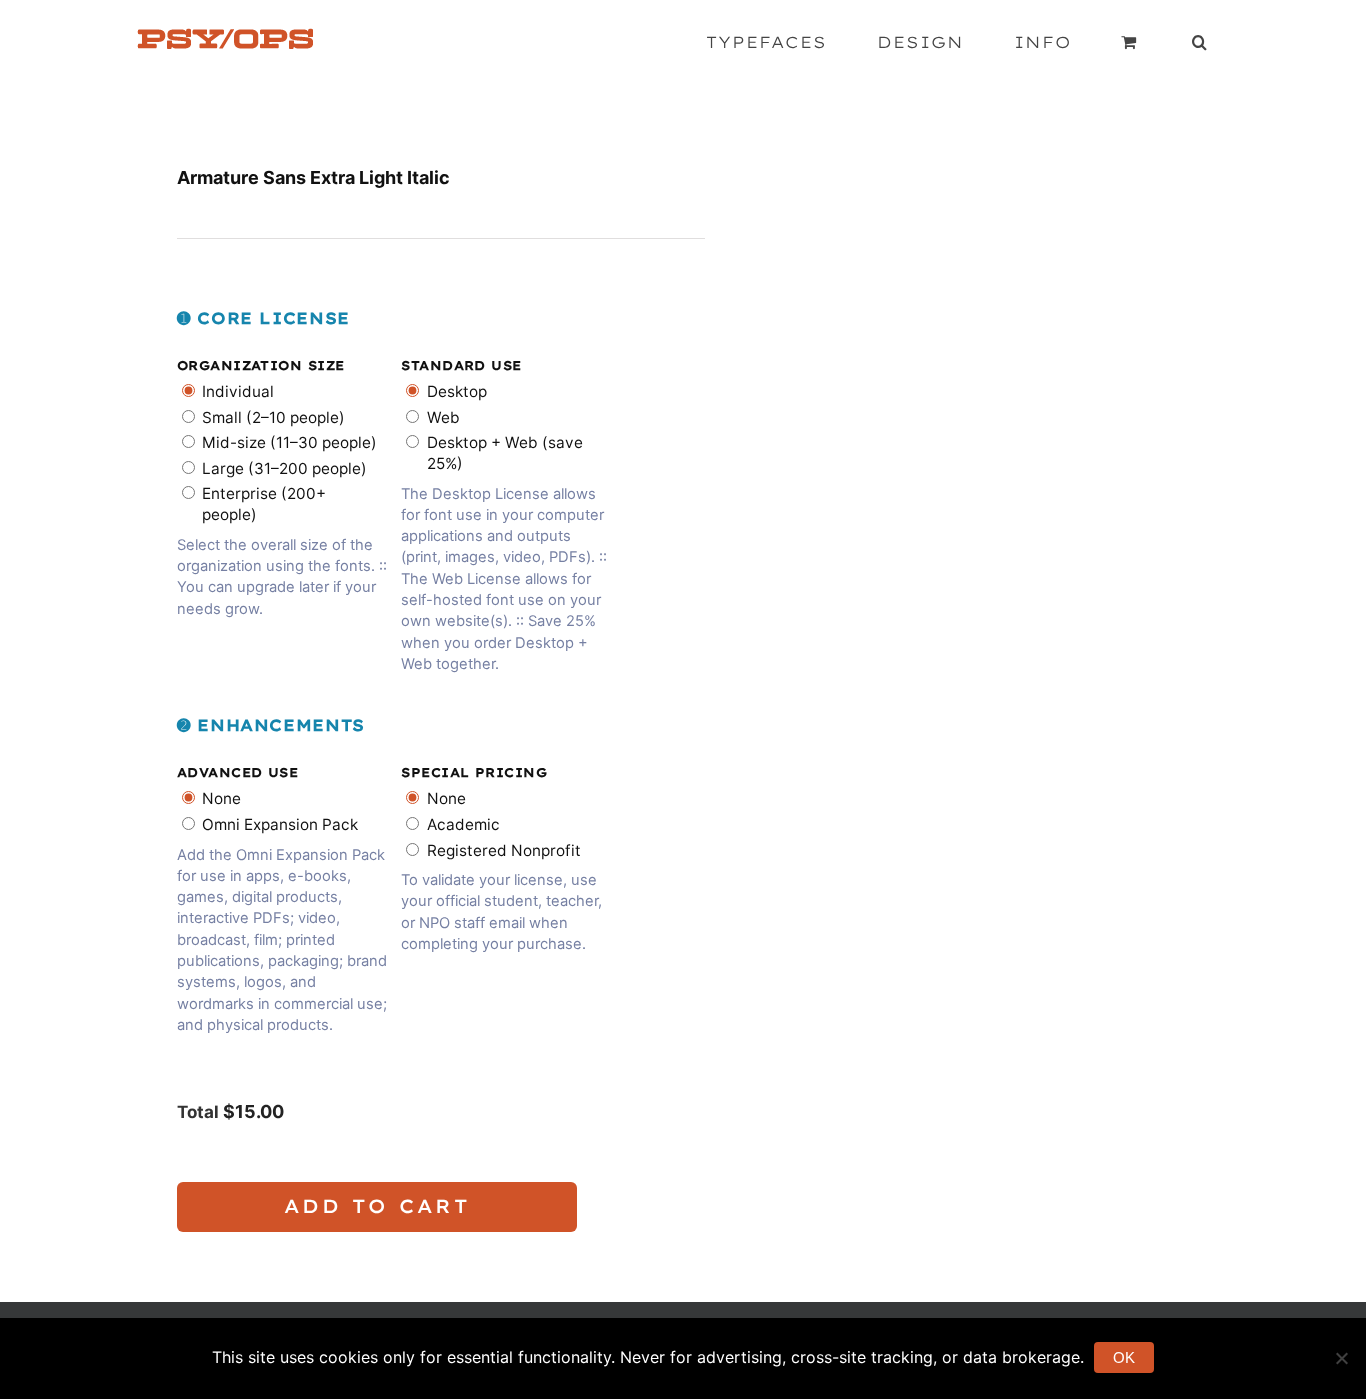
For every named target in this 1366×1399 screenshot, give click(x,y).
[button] (1200, 42)
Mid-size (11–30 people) (289, 442)
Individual (238, 391)
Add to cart (377, 1206)
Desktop (457, 391)
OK (1124, 1357)
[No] (1341, 1358)
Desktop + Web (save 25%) (505, 453)
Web (443, 417)
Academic (463, 824)
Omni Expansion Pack (280, 824)
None (221, 798)
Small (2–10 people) (273, 417)
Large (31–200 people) (284, 468)
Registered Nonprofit (504, 850)
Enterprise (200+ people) (264, 504)
